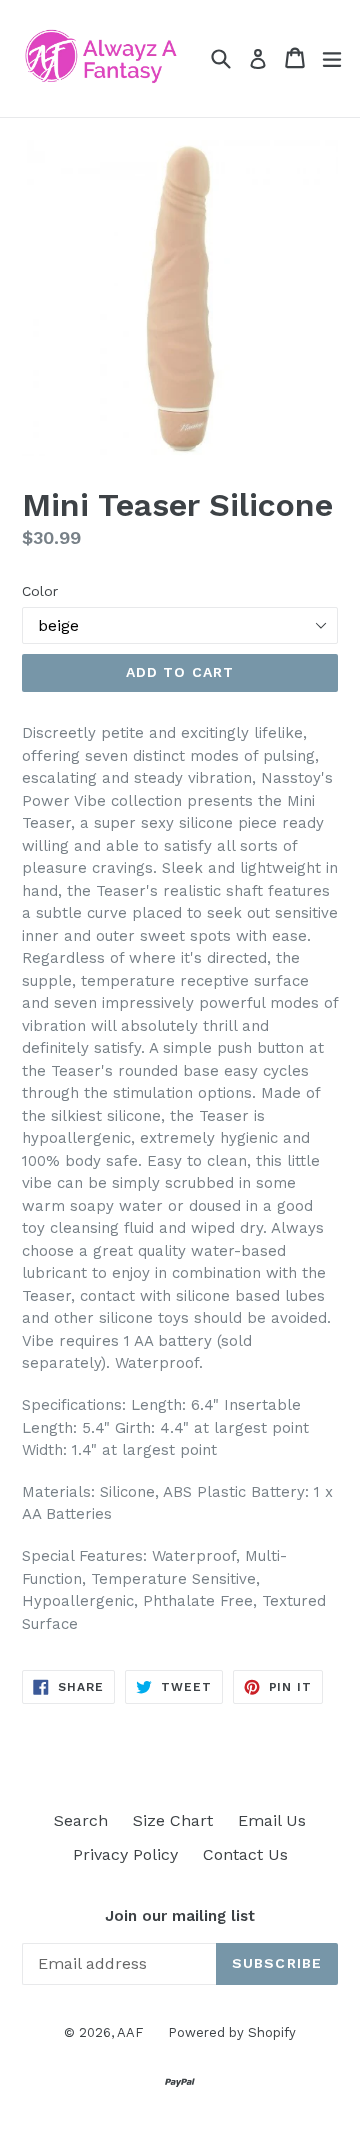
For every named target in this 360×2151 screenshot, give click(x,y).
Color (40, 591)
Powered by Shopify (232, 2032)
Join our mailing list (180, 1916)
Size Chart (173, 1820)
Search (81, 1820)
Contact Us (245, 1854)
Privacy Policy (125, 1854)
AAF (130, 2032)
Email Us (272, 1820)
